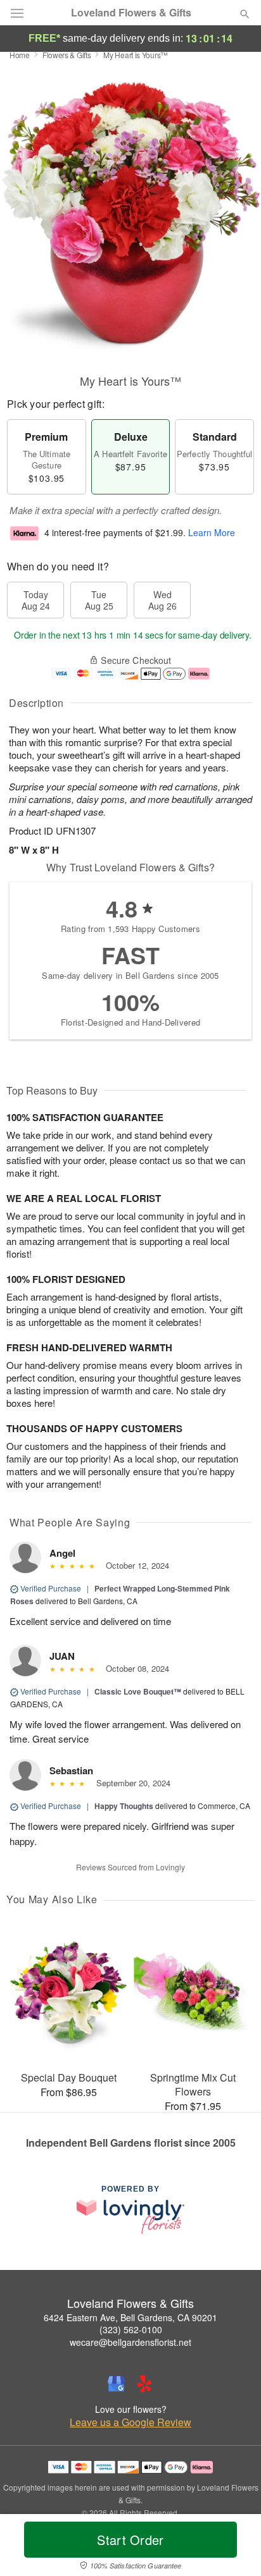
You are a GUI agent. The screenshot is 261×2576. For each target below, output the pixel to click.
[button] (234, 2548)
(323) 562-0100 (131, 2329)
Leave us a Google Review (130, 2422)
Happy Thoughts (124, 1806)
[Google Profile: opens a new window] (117, 2384)
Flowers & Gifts (67, 55)
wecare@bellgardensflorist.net (130, 2342)
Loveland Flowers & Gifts (131, 13)
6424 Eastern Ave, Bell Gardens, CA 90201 (130, 2317)
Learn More (212, 532)
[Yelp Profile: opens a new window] (144, 2384)
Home (20, 55)
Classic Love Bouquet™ (138, 1691)
